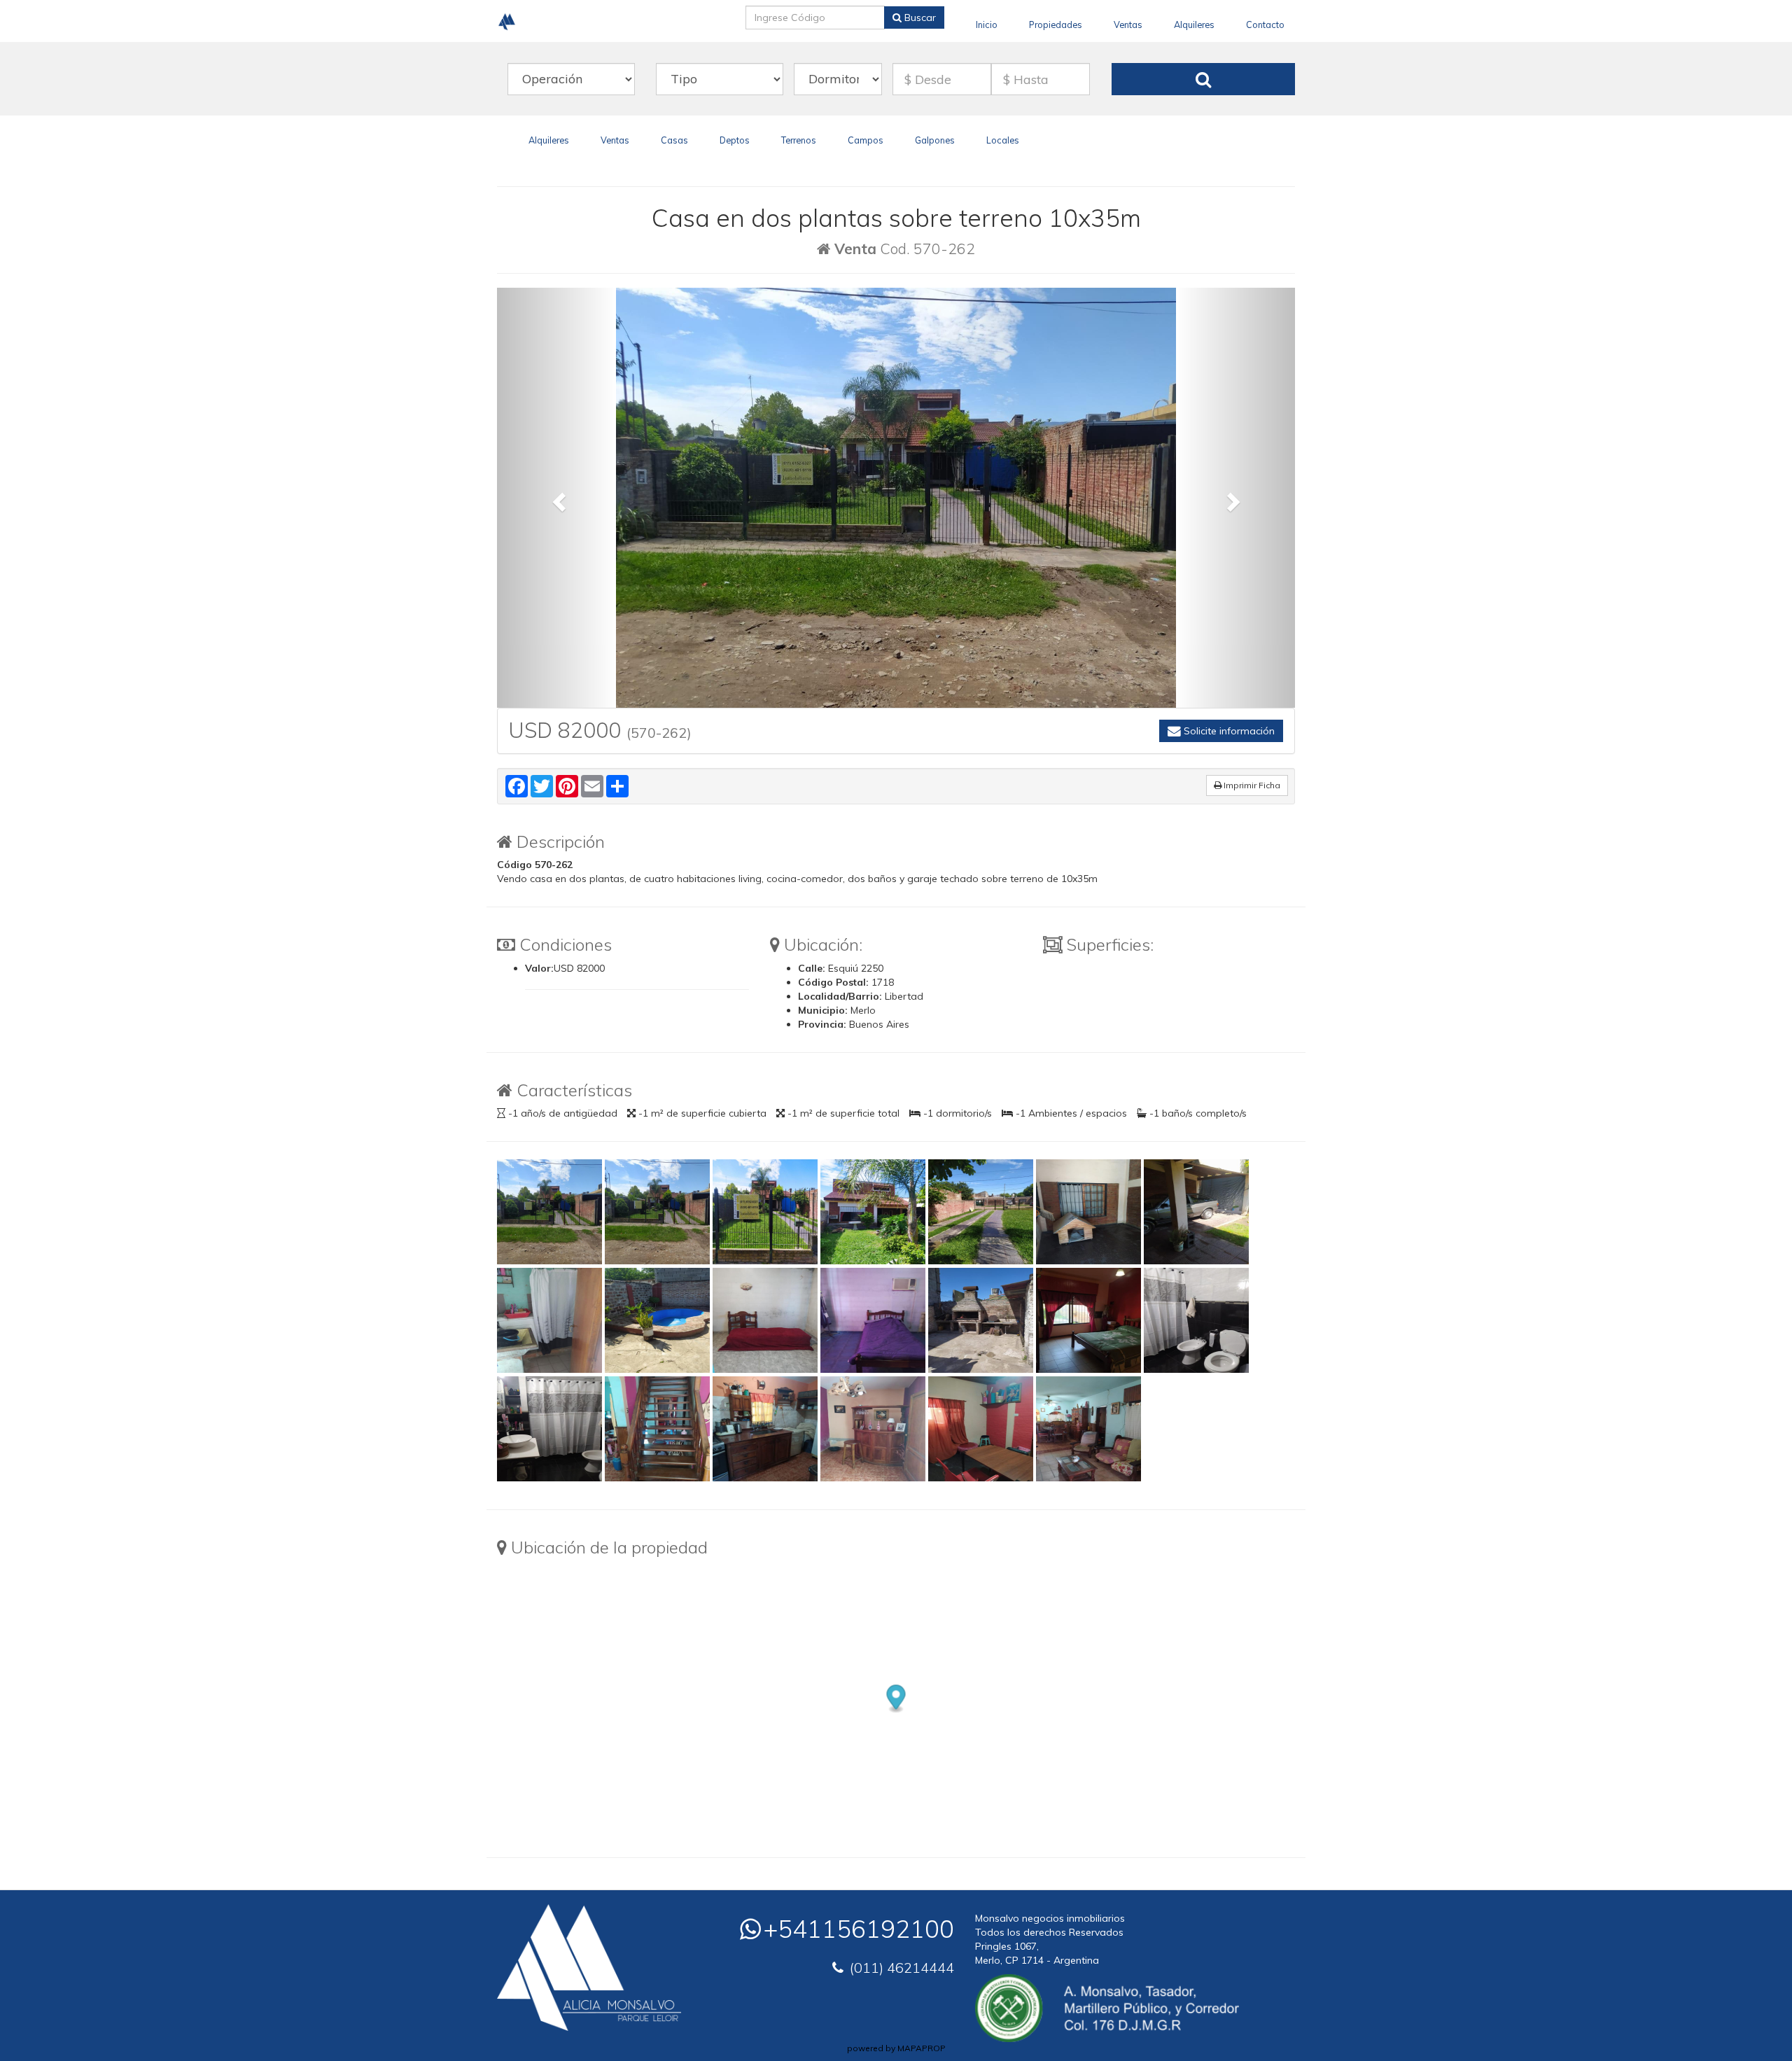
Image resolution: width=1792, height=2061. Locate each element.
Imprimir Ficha (1251, 785)
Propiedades (1056, 25)
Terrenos (799, 140)
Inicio (987, 25)
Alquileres (1194, 25)
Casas (674, 140)
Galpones (935, 140)
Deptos (735, 140)
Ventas (1128, 25)
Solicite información (1228, 731)
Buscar (919, 18)
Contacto (1265, 25)
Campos (866, 140)
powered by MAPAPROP (896, 2048)
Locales (1003, 140)
